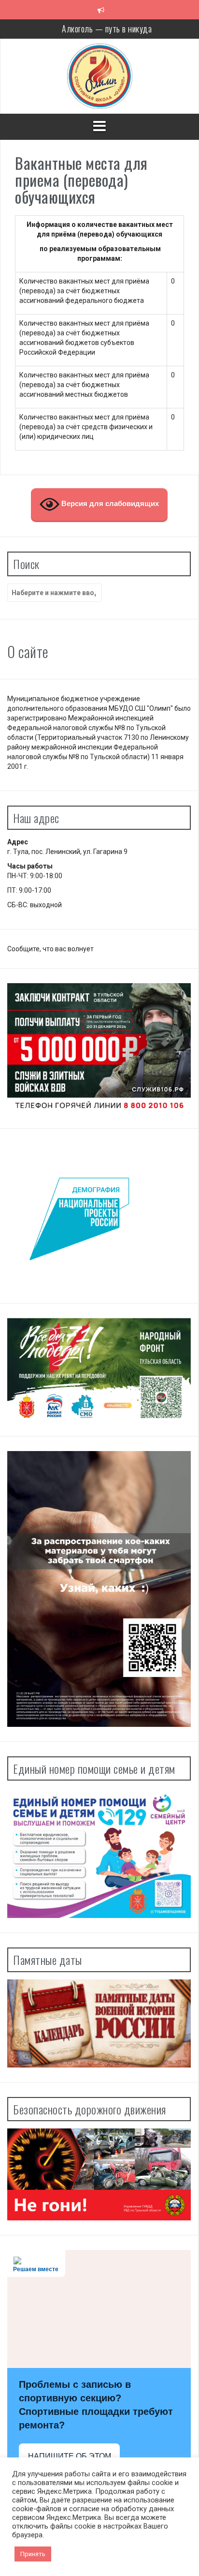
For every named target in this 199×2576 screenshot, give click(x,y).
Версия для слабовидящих (109, 504)
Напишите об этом (70, 2456)
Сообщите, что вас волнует (50, 949)
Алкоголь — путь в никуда (107, 29)
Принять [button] (33, 2554)
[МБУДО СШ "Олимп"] (100, 75)
